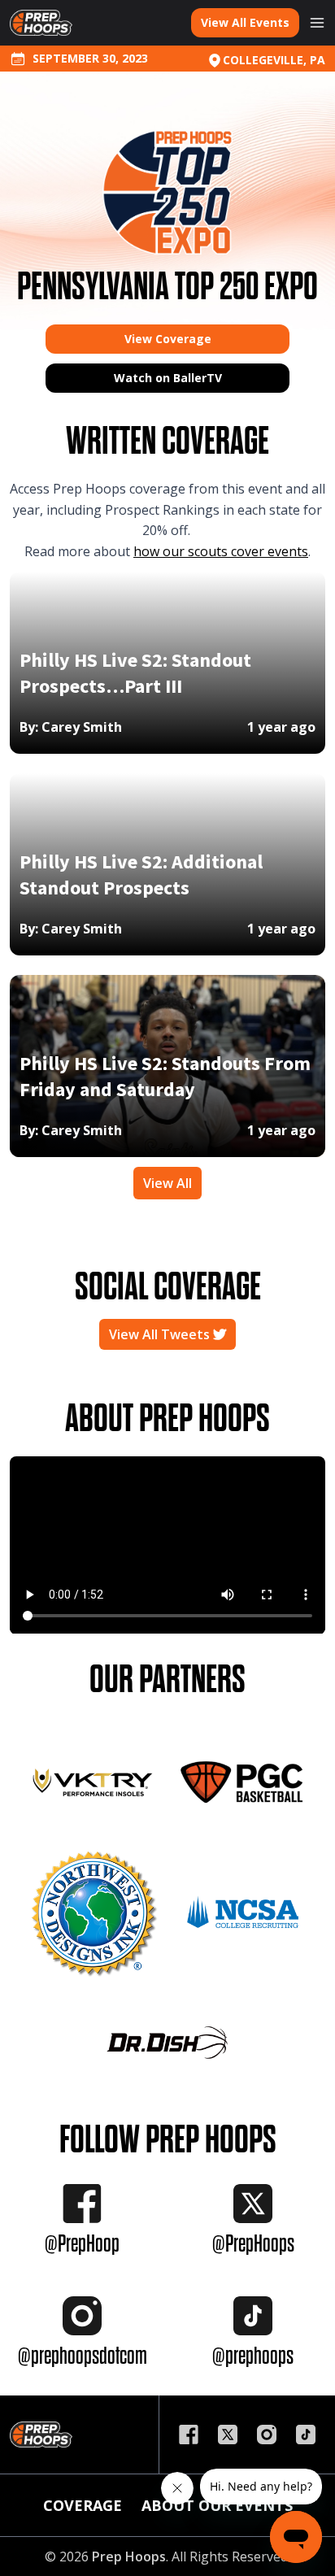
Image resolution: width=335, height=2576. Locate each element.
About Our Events (217, 2505)
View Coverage (168, 339)
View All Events (245, 22)
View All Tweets (161, 1334)
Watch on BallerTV (168, 378)
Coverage (83, 2505)
